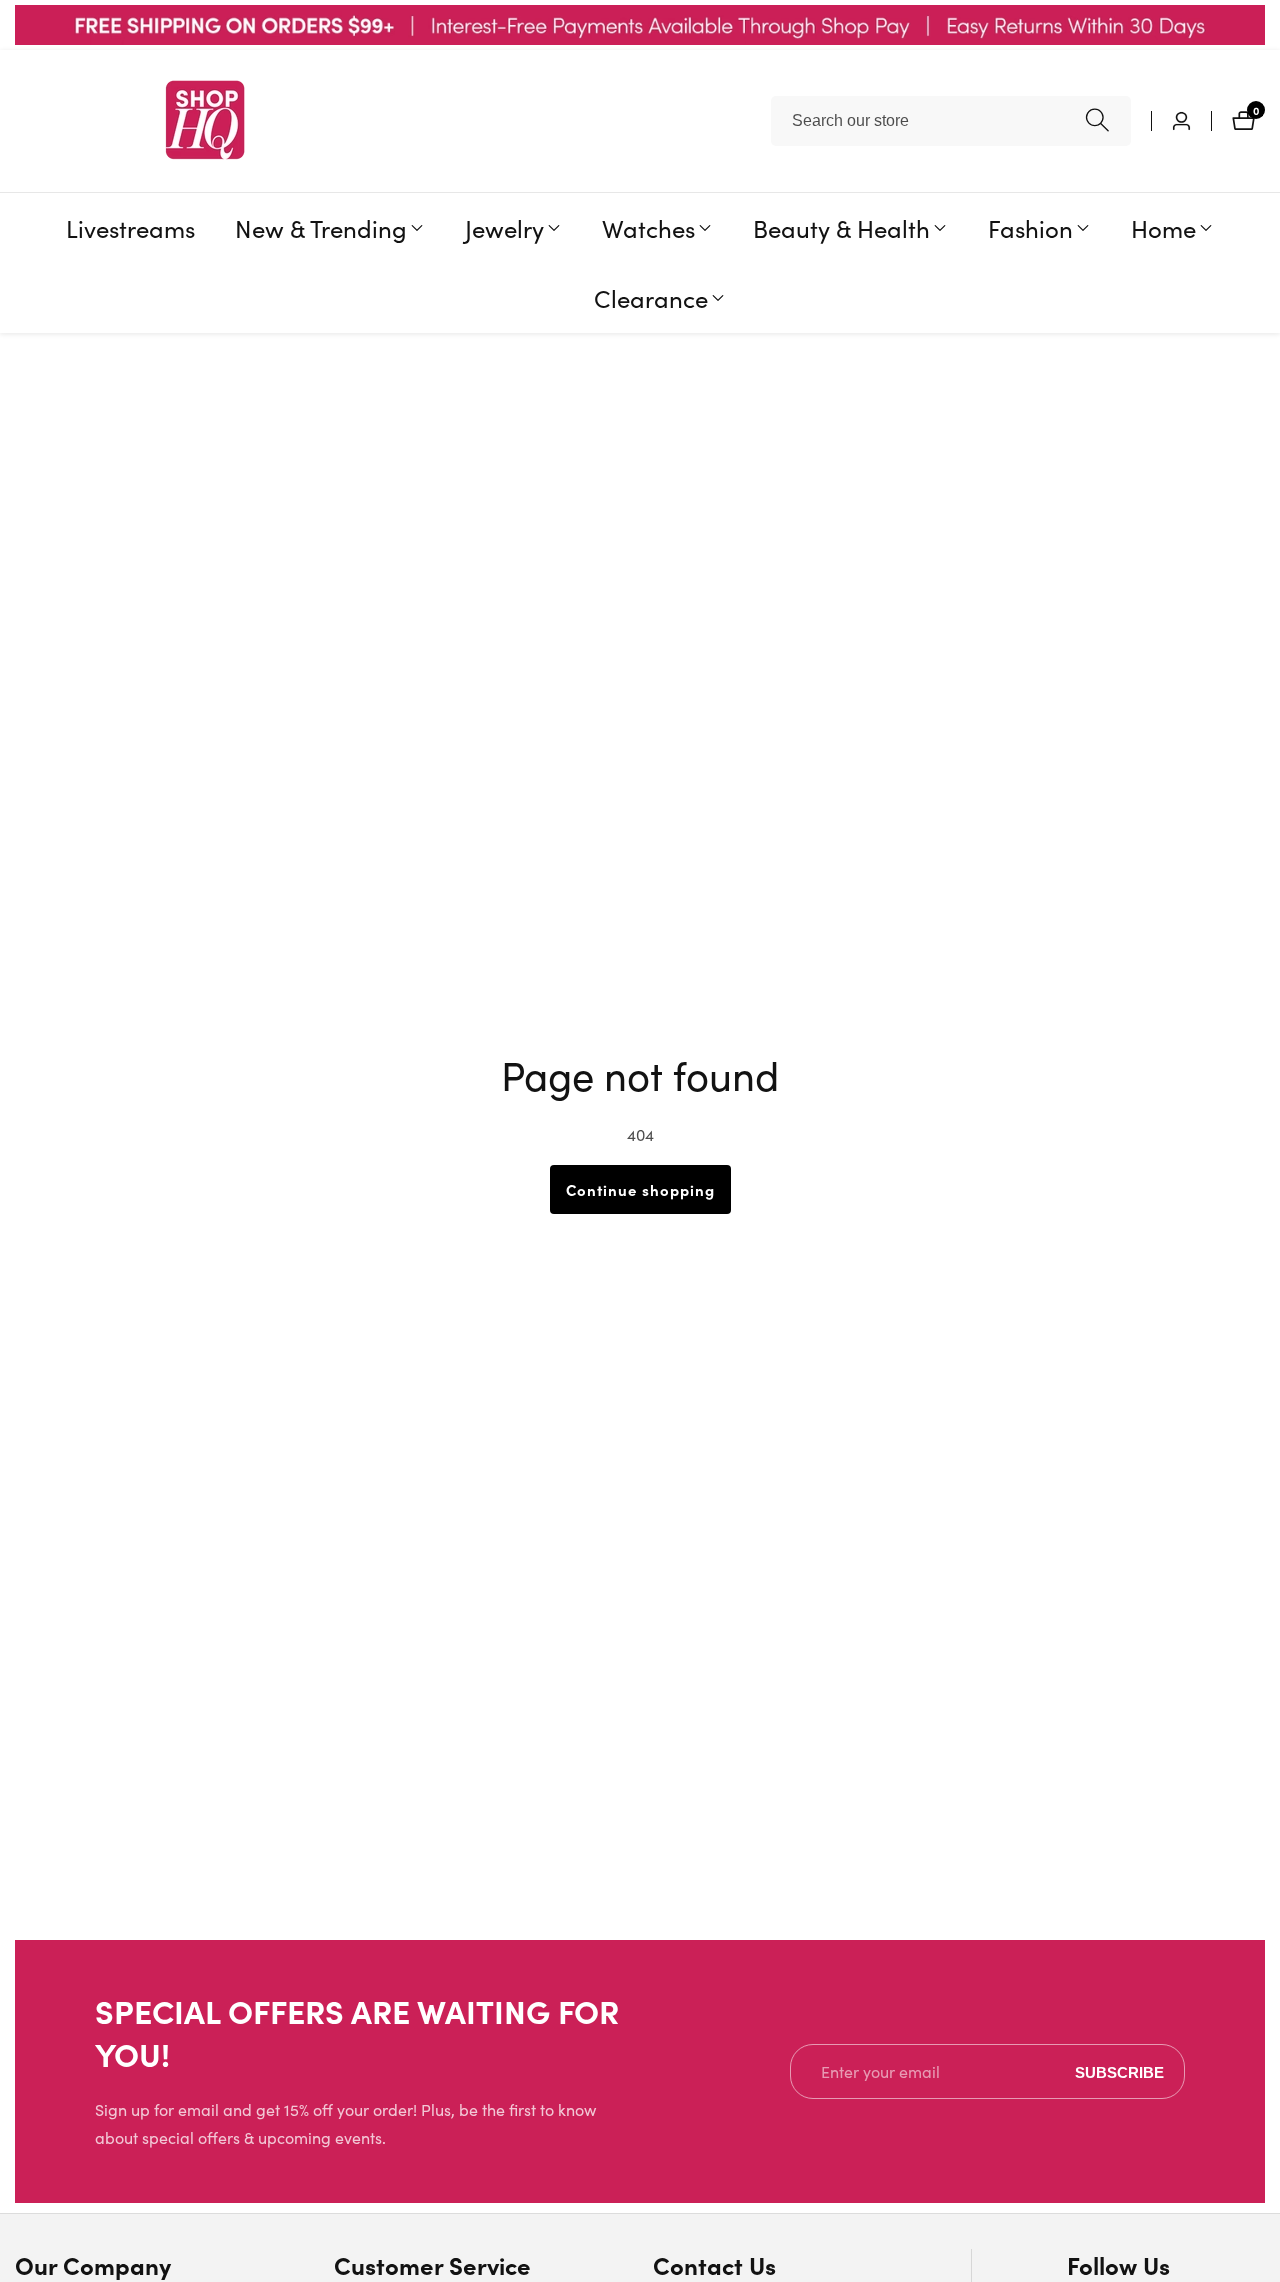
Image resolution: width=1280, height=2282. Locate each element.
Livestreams (130, 228)
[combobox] (951, 121)
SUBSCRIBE (1119, 2071)
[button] (321, 228)
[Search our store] (1097, 120)
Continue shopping (640, 1189)
